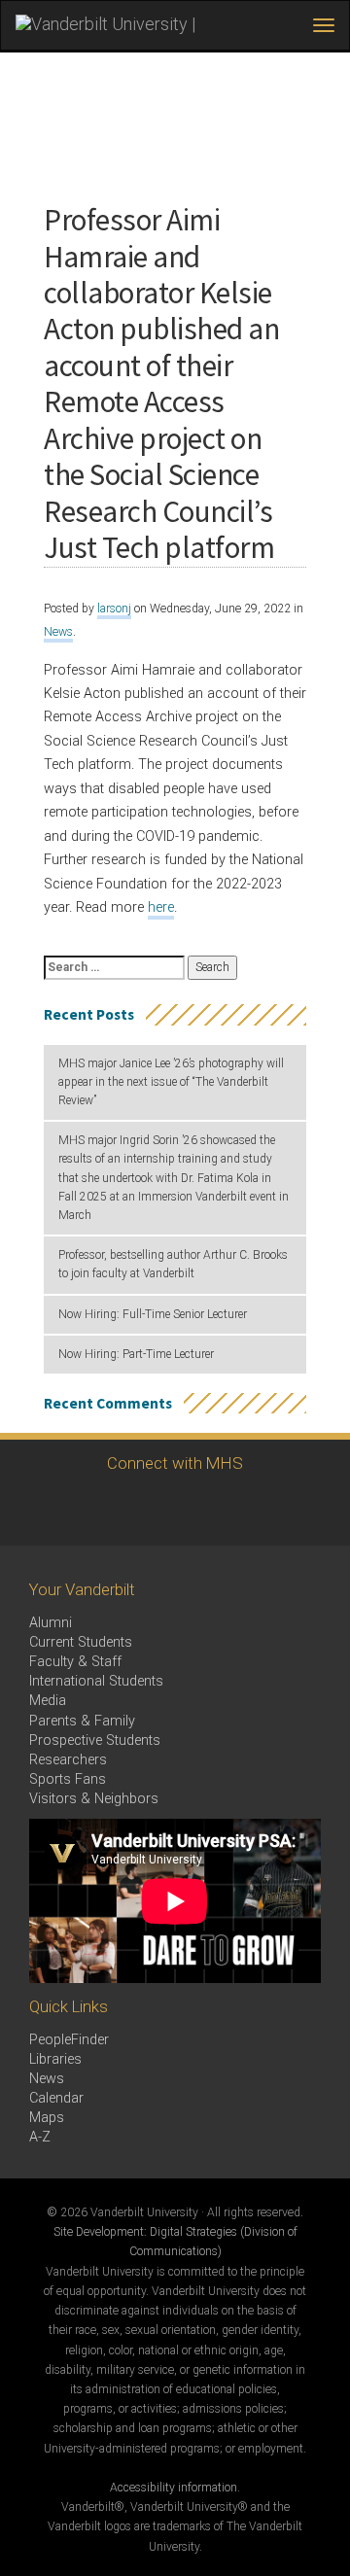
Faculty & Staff (75, 1662)
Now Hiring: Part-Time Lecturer (136, 1354)
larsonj (114, 609)
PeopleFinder (69, 2040)
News (58, 632)
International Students (96, 1681)
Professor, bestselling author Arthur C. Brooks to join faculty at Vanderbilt (173, 1264)
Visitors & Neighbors (94, 1799)
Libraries (55, 2059)
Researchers (68, 1760)
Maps (47, 2118)
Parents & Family (82, 1721)
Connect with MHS (175, 1463)
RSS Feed (197, 1509)
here (161, 907)
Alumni (51, 1623)
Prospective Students (95, 1741)
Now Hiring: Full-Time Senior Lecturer (153, 1314)
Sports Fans (68, 1779)
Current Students (81, 1642)
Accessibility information (174, 2488)
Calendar (56, 2098)
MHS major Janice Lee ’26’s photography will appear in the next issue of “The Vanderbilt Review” (171, 1082)
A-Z (40, 2137)
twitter (143, 1509)
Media (48, 1701)
